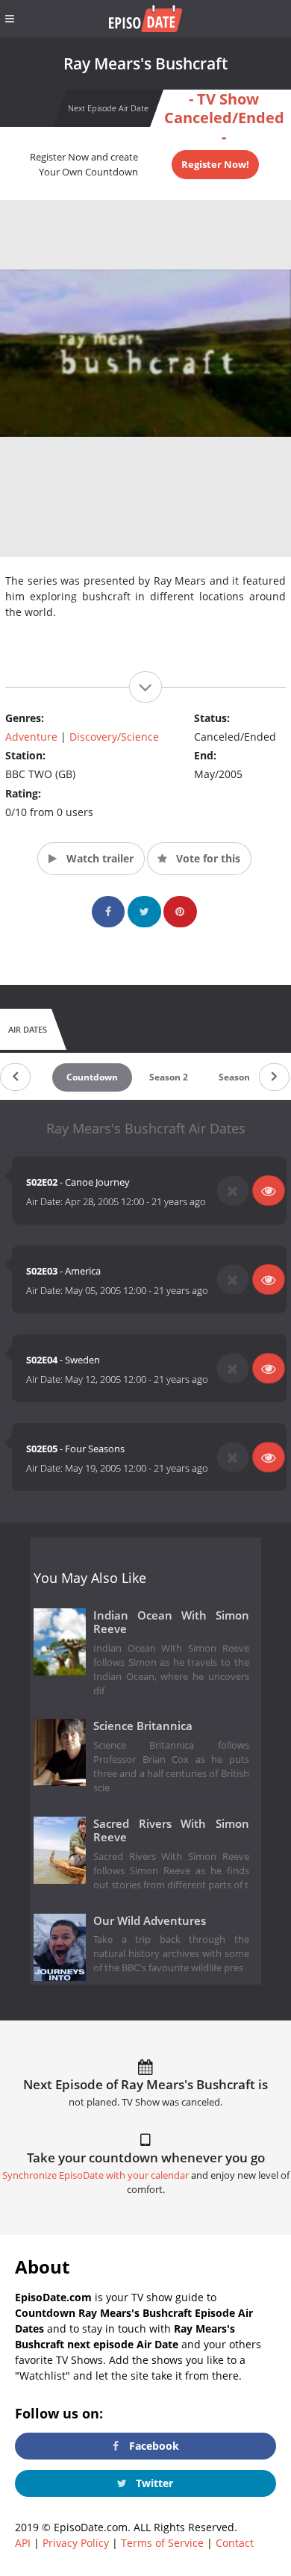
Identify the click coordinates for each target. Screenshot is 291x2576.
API (23, 2543)
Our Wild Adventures (150, 1921)
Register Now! (215, 164)
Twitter (153, 2483)
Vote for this (207, 858)
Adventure (31, 737)
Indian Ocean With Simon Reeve (171, 1623)
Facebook (153, 2446)
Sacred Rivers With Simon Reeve (171, 1831)
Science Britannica (143, 1726)
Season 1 (238, 1077)
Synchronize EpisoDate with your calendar (96, 2175)
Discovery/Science (114, 737)
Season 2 (169, 1077)
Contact (235, 2543)
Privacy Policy (76, 2543)
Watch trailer (98, 858)
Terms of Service (162, 2543)
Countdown (92, 1077)
